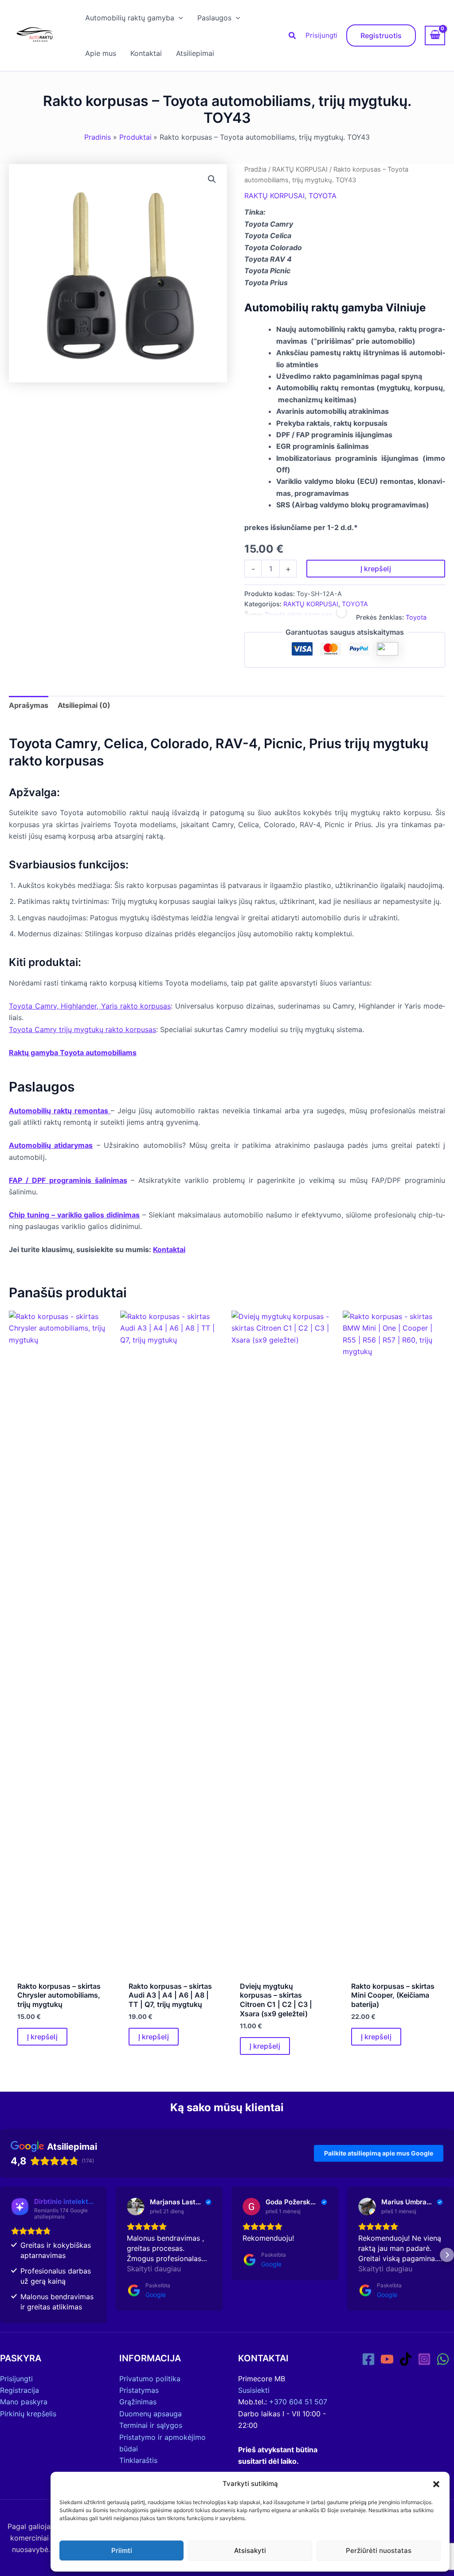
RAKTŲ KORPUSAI (300, 169)
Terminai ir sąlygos (151, 2425)
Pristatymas (139, 2390)
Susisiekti (254, 2390)
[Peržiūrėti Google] (136, 2207)
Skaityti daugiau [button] (154, 2269)
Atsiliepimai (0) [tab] (84, 705)
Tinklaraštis (138, 2460)
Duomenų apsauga (151, 2414)
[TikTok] (406, 2359)
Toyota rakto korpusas (299, 615)
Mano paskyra (24, 2402)
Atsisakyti (250, 2550)
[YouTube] (387, 2359)
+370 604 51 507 (298, 2402)
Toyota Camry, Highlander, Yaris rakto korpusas (90, 1006)
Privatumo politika (150, 2379)
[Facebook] (368, 2359)
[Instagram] (424, 2359)
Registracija (20, 2390)
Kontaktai (169, 1249)
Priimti (122, 2550)
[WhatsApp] (443, 2359)
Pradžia (255, 169)
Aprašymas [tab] (29, 705)
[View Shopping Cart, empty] (435, 35)
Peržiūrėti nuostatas (379, 2550)
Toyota (416, 617)
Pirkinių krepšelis (28, 2414)
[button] (436, 2484)
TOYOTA (323, 196)
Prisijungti (321, 35)
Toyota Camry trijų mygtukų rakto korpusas (82, 1029)
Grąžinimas (138, 2402)
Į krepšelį (376, 569)
